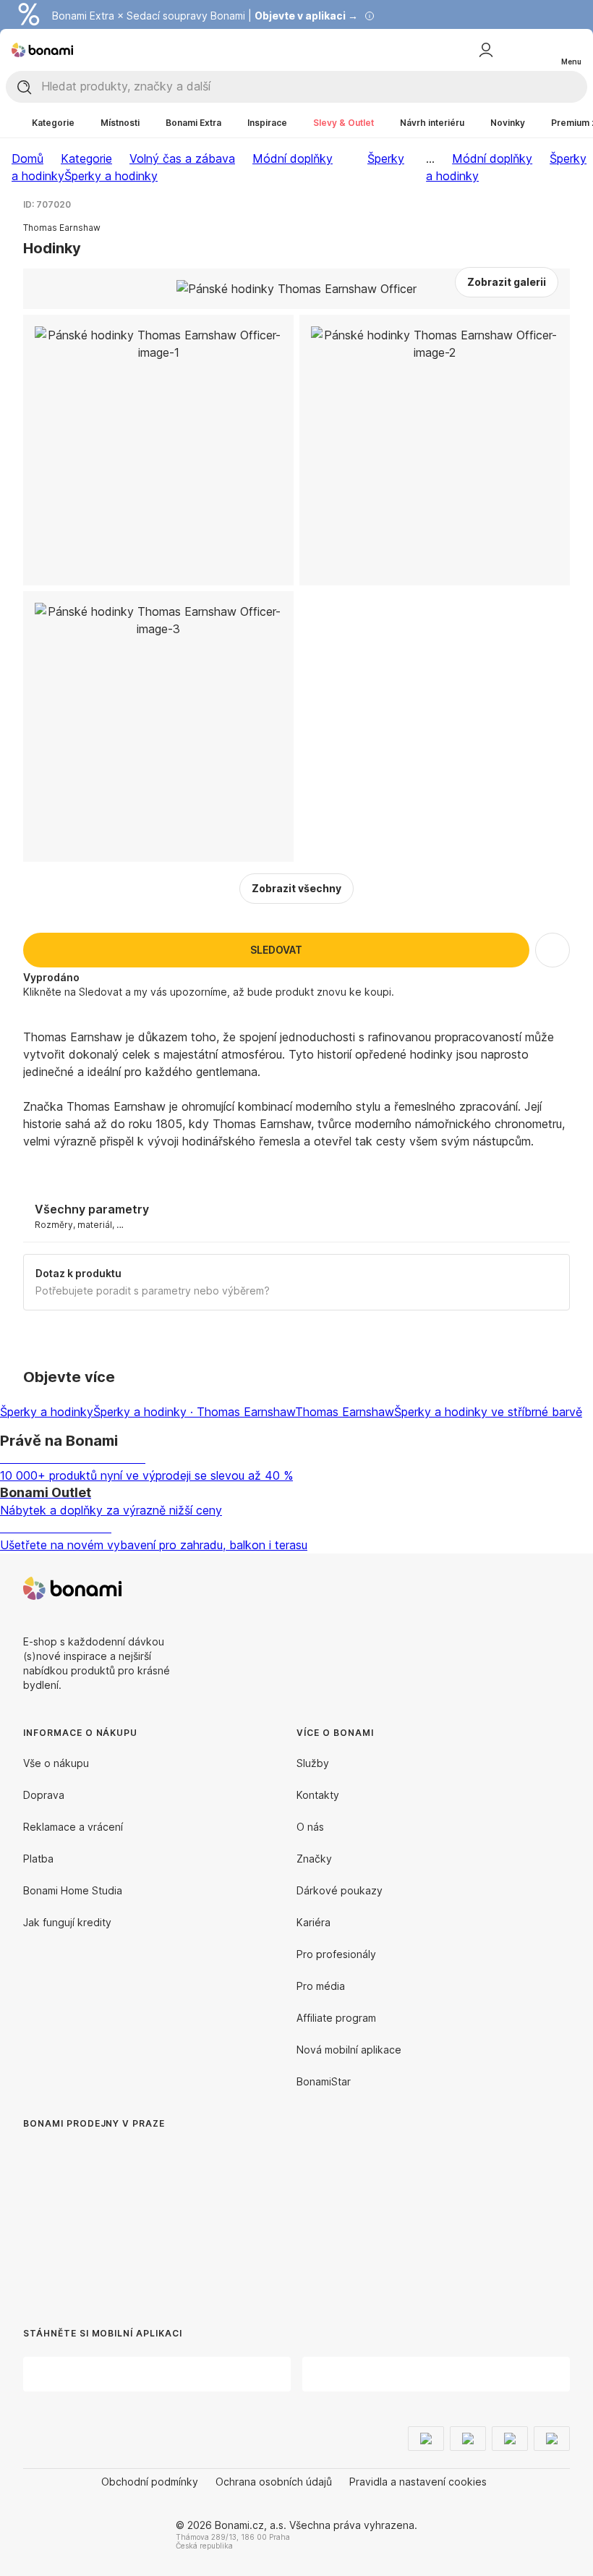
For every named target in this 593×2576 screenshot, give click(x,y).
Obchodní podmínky (150, 2482)
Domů (27, 158)
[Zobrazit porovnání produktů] (512, 50)
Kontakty (318, 1795)
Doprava (44, 1795)
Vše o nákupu (56, 1763)
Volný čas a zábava (182, 158)
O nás (310, 1827)
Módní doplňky (293, 158)
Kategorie (86, 158)
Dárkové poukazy (340, 1890)
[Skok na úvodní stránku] (42, 50)
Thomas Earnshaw (345, 1412)
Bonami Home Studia (73, 1890)
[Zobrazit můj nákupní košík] (541, 49)
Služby (313, 1763)
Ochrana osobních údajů (274, 2482)
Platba (38, 1859)
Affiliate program (336, 2018)
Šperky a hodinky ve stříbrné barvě (488, 1412)
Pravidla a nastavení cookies (418, 2482)
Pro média (321, 1986)
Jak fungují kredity (67, 1922)
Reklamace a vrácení (73, 1827)
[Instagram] (558, 1588)
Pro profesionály (336, 1954)
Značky (314, 1859)
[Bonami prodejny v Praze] (142, 2214)
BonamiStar (324, 2081)
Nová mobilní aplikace (349, 2050)
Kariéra (313, 1922)
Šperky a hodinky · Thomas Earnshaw (194, 1412)
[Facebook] (524, 1588)
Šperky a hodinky (111, 176)
